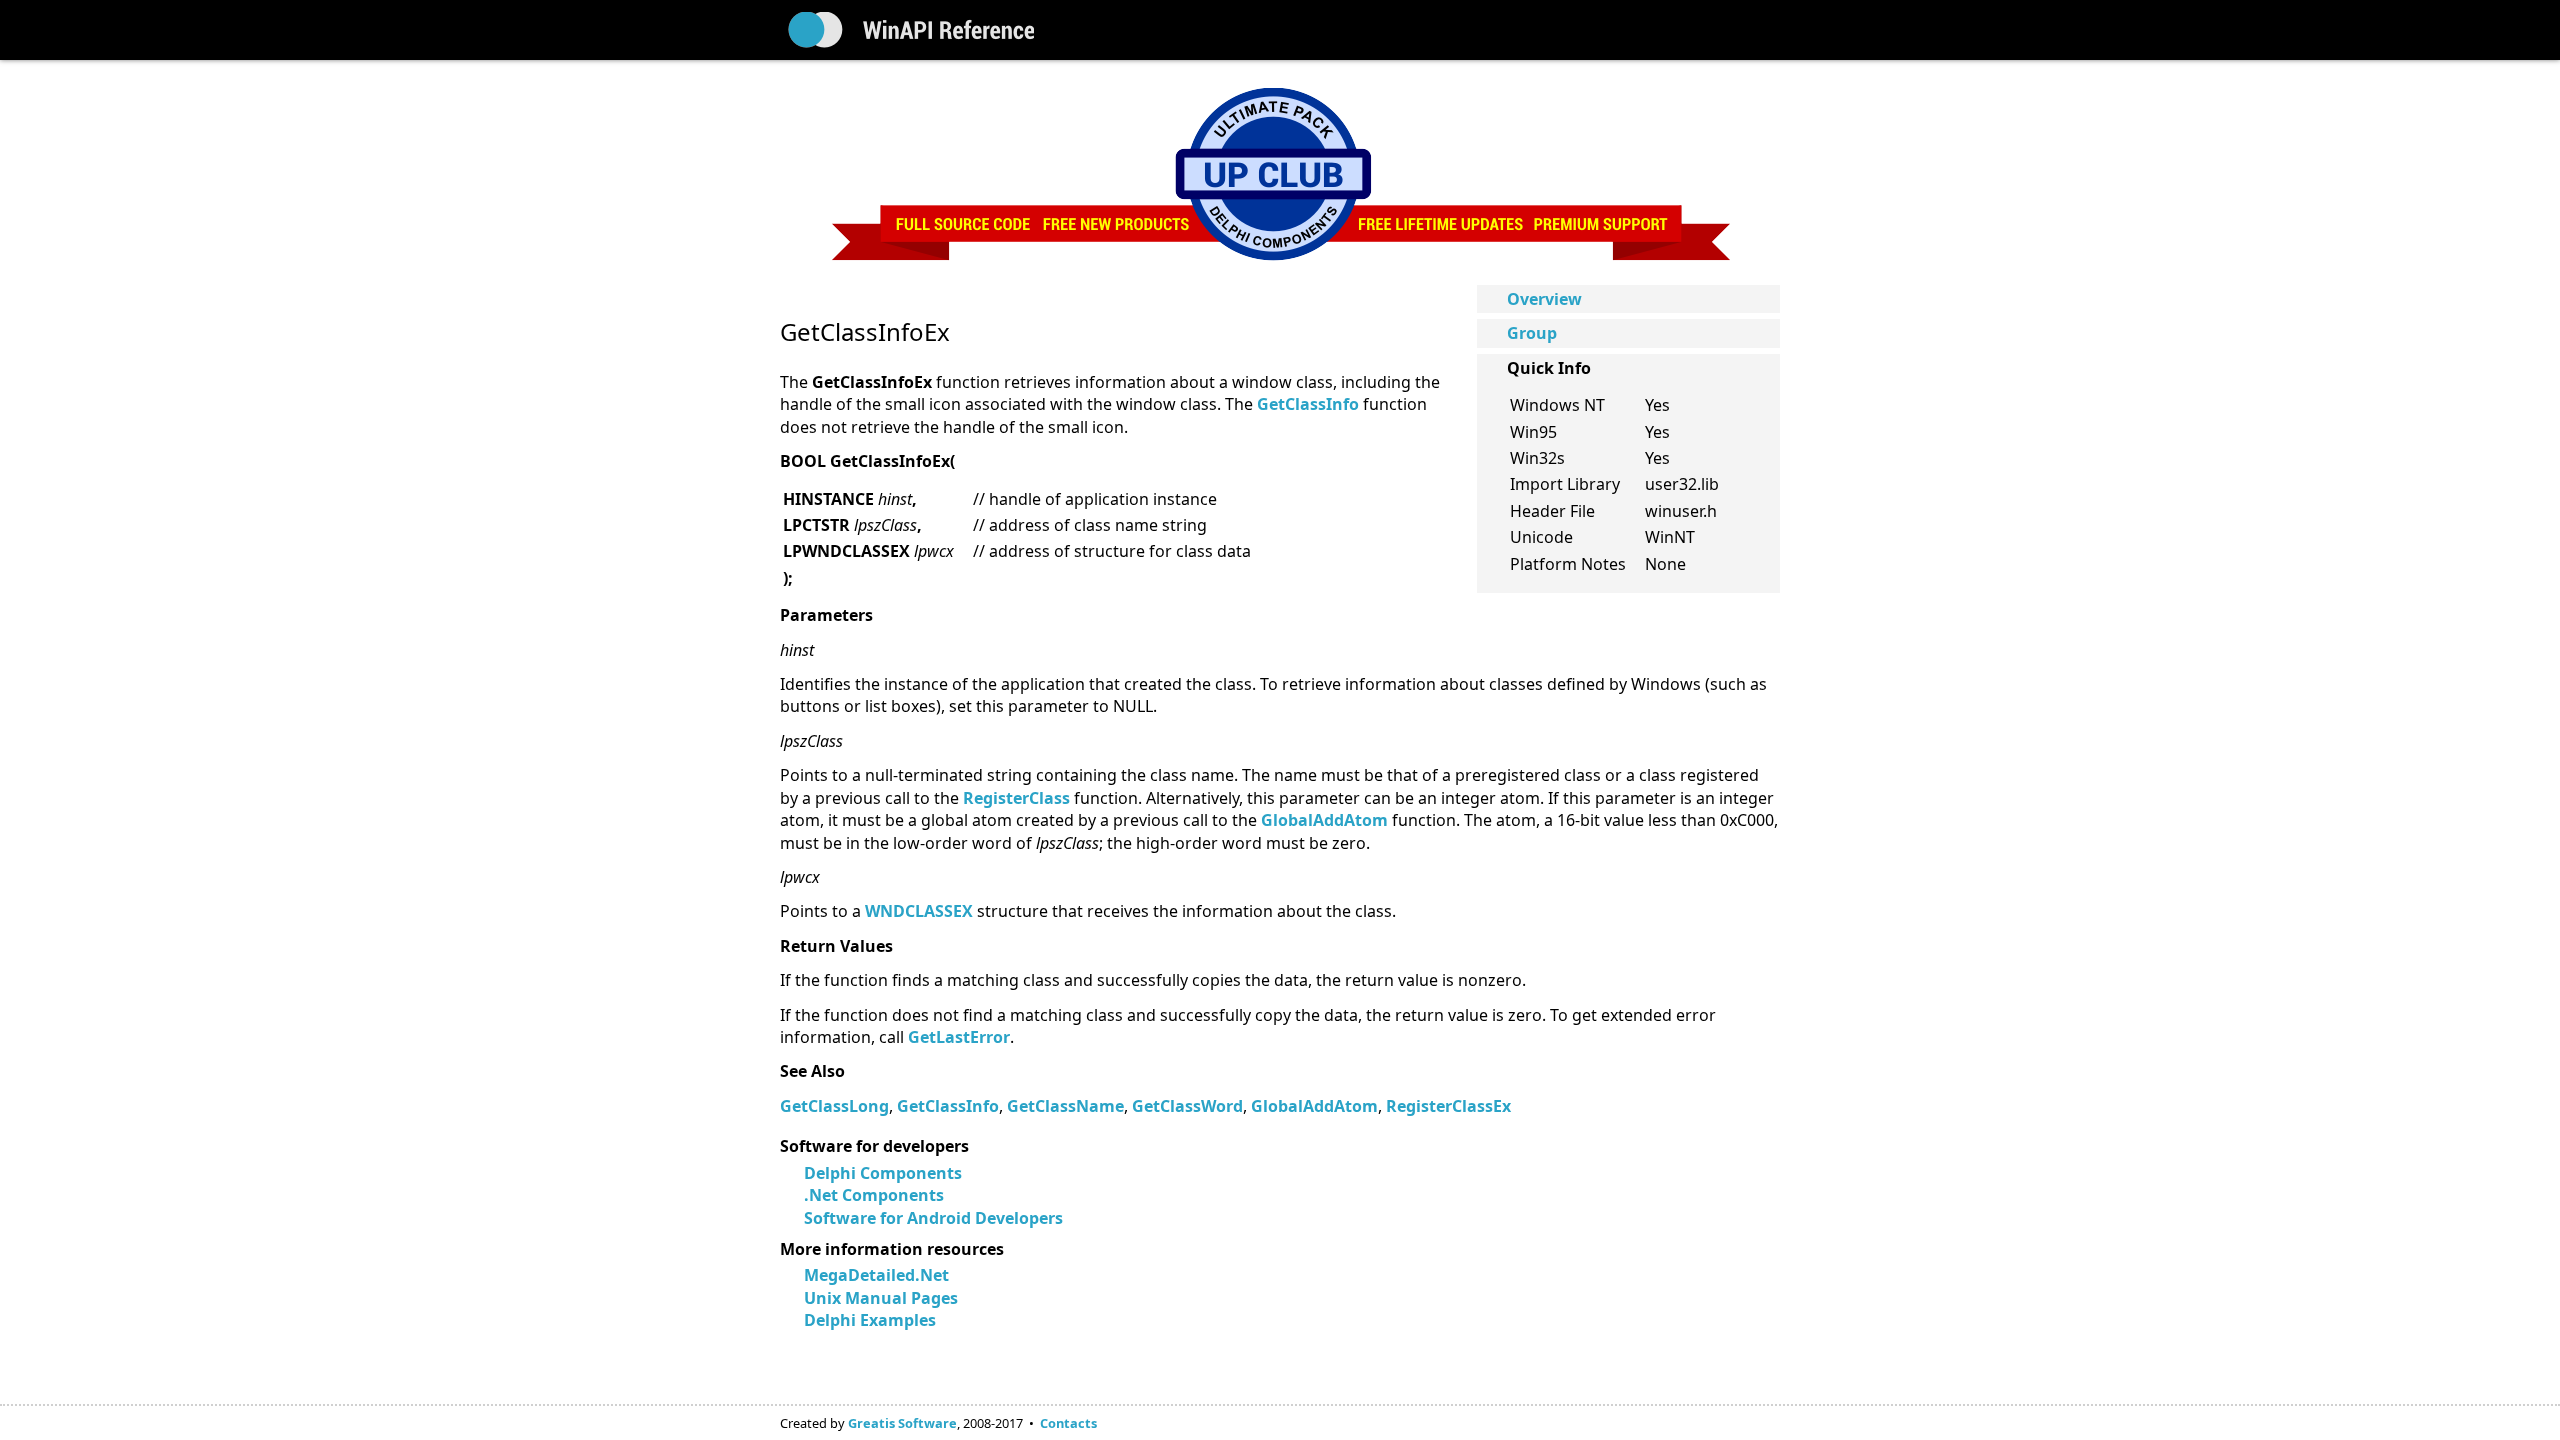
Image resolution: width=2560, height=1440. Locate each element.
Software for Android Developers (933, 1218)
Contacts (1068, 1423)
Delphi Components (883, 1173)
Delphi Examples (870, 1320)
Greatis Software (902, 1423)
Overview (1544, 299)
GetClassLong (834, 1106)
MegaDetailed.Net (876, 1275)
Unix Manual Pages (881, 1298)
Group (1532, 333)
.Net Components (874, 1195)
